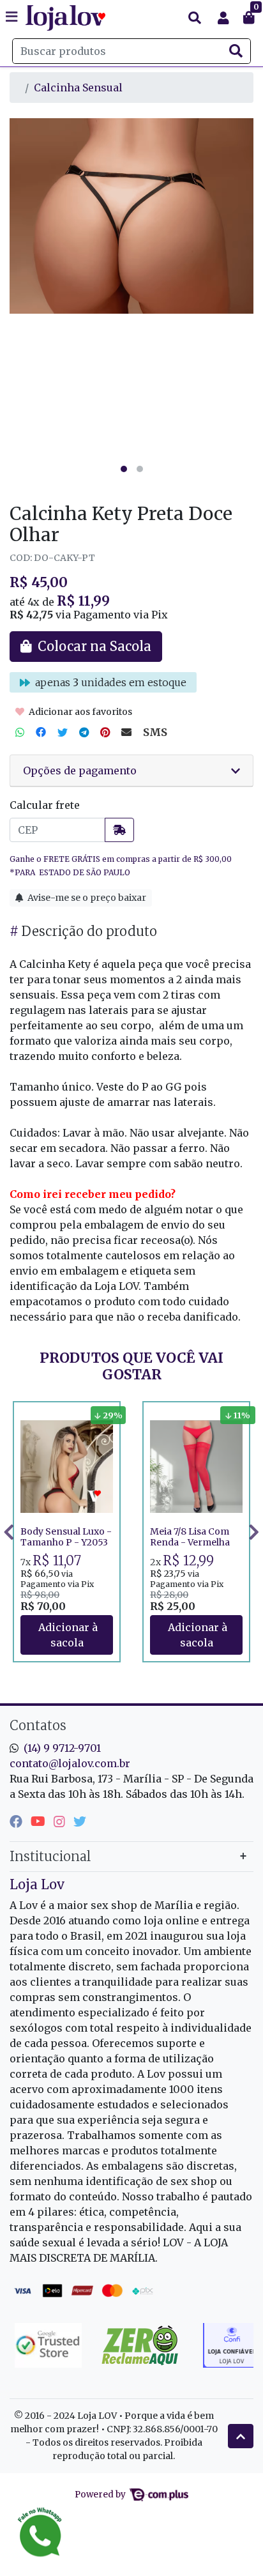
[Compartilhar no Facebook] (41, 732)
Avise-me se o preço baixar (86, 898)
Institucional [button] (50, 1856)
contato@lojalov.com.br (70, 1763)
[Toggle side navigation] (13, 17)
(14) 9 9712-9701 (62, 1748)
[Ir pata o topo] (241, 2436)
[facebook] (18, 1821)
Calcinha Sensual (78, 88)
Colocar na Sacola (67, 1635)
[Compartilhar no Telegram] (84, 732)
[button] (223, 18)
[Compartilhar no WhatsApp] (20, 732)
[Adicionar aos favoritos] (36, 1413)
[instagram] (61, 1821)
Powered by (101, 2495)
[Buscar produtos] (195, 18)
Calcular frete (45, 805)
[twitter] (80, 1821)
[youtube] (40, 1821)
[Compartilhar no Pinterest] (105, 732)
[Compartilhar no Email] (126, 732)
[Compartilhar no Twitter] (63, 732)
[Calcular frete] (119, 830)
